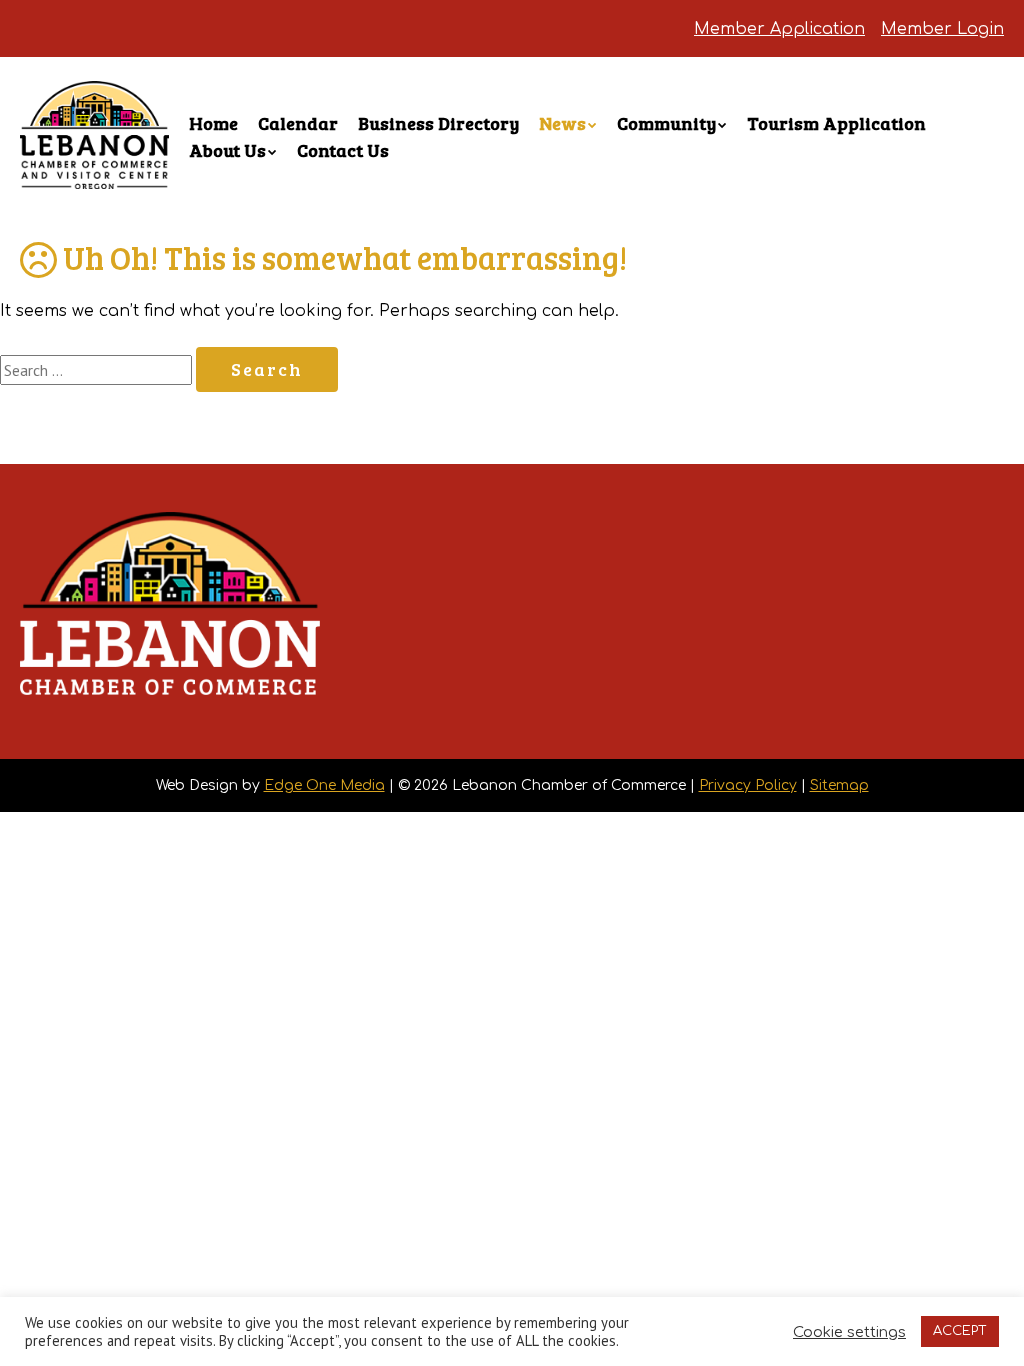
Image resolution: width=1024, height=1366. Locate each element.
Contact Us (343, 150)
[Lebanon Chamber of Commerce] (94, 160)
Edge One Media (324, 785)
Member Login (942, 29)
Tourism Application (836, 123)
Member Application (779, 29)
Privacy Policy (748, 785)
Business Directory (438, 123)
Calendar (298, 123)
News (562, 123)
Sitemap (839, 785)
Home (213, 123)
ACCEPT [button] (960, 1331)
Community (666, 123)
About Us (227, 150)
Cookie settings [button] (849, 1332)
